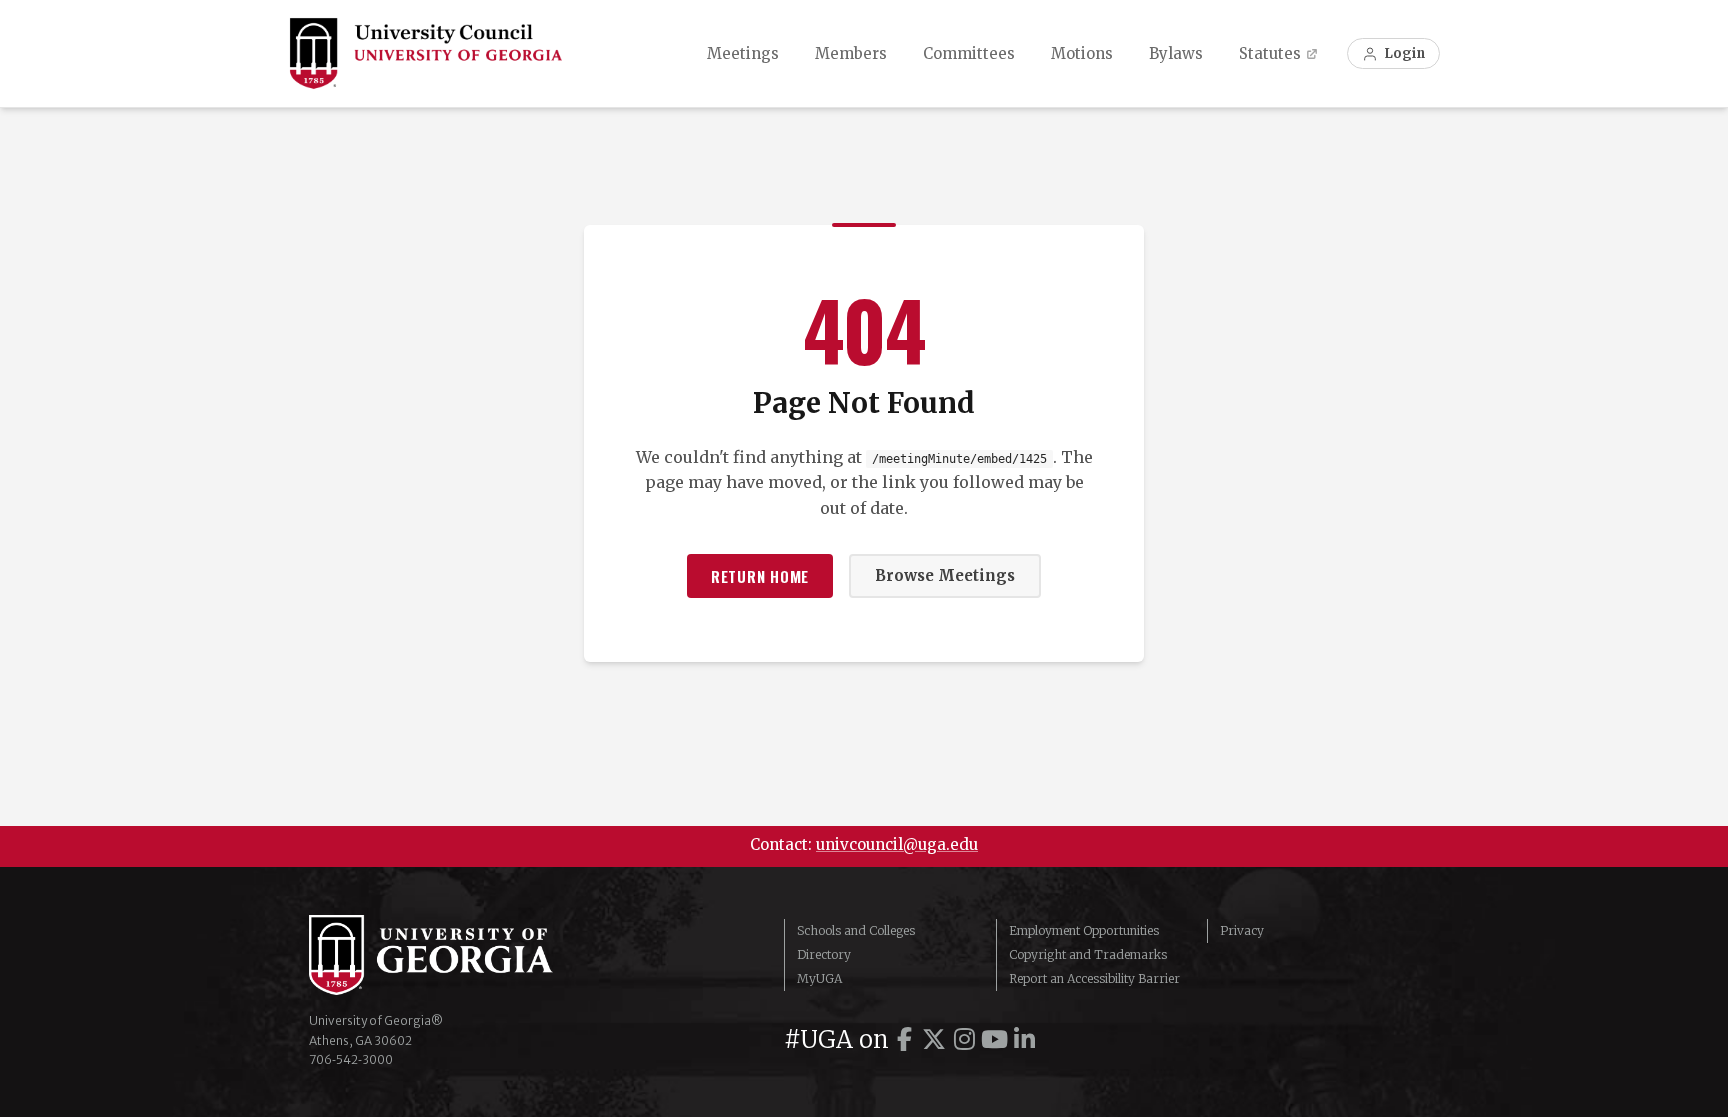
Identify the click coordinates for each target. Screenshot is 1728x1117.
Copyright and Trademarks (1088, 954)
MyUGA (819, 978)
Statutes (1270, 53)
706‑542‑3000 (351, 1059)
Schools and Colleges (856, 930)
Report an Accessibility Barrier (1094, 978)
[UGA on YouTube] (994, 1039)
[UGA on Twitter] (934, 1039)
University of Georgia (459, 955)
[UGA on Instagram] (964, 1039)
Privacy (1242, 930)
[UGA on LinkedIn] (1024, 1039)
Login (1404, 53)
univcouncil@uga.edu (897, 844)
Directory (824, 954)
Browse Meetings (945, 575)
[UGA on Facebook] (904, 1039)
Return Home (760, 576)
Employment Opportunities (1084, 930)
